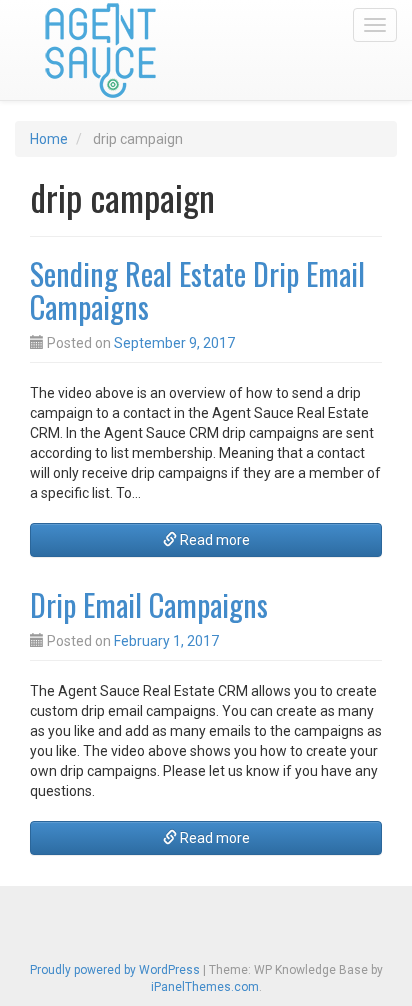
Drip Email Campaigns (149, 604)
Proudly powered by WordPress (115, 970)
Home (49, 139)
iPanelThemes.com (205, 987)
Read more (213, 540)
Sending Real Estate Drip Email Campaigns (197, 290)
